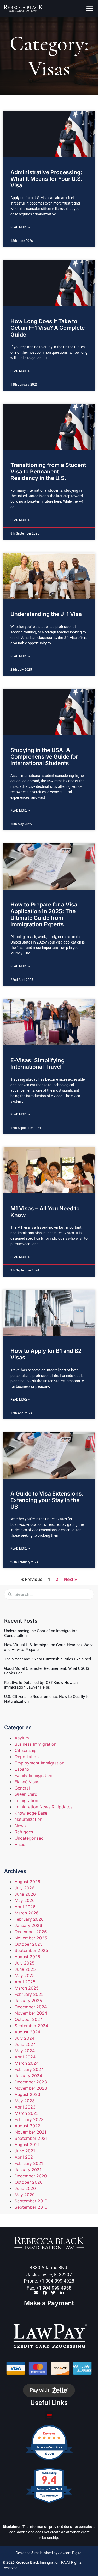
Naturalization (28, 1819)
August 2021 (27, 2145)
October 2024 (29, 2019)
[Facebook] (45, 2293)
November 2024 (31, 2013)
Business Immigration (36, 1744)
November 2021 (30, 2132)
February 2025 (29, 1994)
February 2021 (29, 2163)
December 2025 (31, 1932)
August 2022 (27, 2126)
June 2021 (25, 2151)
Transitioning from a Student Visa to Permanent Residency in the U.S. (48, 472)
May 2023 (25, 2101)
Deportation (27, 1757)
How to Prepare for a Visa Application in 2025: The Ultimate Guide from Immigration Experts (44, 914)
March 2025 (27, 1988)
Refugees (24, 1832)
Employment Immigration (39, 1763)
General (22, 1788)
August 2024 (27, 2032)
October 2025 (29, 1944)
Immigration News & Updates (44, 1807)
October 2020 (29, 2182)
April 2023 (25, 2107)
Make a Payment (49, 2303)
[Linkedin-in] (62, 2293)
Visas (20, 1844)
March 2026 (27, 1913)
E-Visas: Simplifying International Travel (38, 1064)
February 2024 (29, 2069)
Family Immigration (33, 1775)
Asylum (22, 1738)
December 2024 (31, 2007)
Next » (71, 1579)
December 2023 (31, 2082)
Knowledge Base (31, 1813)
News (20, 1826)
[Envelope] (36, 2293)
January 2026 (28, 1925)
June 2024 (25, 2044)
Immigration (26, 1800)
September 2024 (31, 2026)
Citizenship (26, 1750)
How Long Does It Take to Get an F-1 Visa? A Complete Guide (48, 328)
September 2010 (31, 2207)
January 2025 (28, 2001)
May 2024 (25, 2051)
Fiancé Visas (27, 1782)
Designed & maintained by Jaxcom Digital (49, 2553)
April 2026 (25, 1907)
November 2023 (31, 2088)
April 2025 (25, 1982)
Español (22, 1769)
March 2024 (27, 2063)
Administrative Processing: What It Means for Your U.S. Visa (47, 179)
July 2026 (25, 1888)
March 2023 (27, 2113)
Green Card (26, 1794)
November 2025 (31, 1938)
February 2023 (29, 2119)
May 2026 (25, 1900)
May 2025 (25, 1975)
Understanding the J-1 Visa (46, 614)
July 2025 (25, 1963)
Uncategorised (29, 1838)
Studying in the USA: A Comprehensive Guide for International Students (44, 757)
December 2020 (31, 2176)
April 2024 (25, 2057)
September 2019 (31, 2201)
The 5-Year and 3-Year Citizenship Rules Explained (48, 1659)
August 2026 (27, 1882)
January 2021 (28, 2170)
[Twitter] (53, 2293)
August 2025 (27, 1957)
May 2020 (25, 2195)
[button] (90, 8)
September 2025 (31, 1950)
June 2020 (25, 2188)
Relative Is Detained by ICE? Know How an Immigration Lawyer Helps (41, 1685)
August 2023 (27, 2094)
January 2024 (28, 2076)
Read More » (20, 227)
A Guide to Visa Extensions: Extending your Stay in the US (47, 1500)
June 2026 (25, 1894)
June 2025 (25, 1969)
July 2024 (25, 2038)
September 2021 (31, 2138)
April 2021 (25, 2157)
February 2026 (29, 1919)
